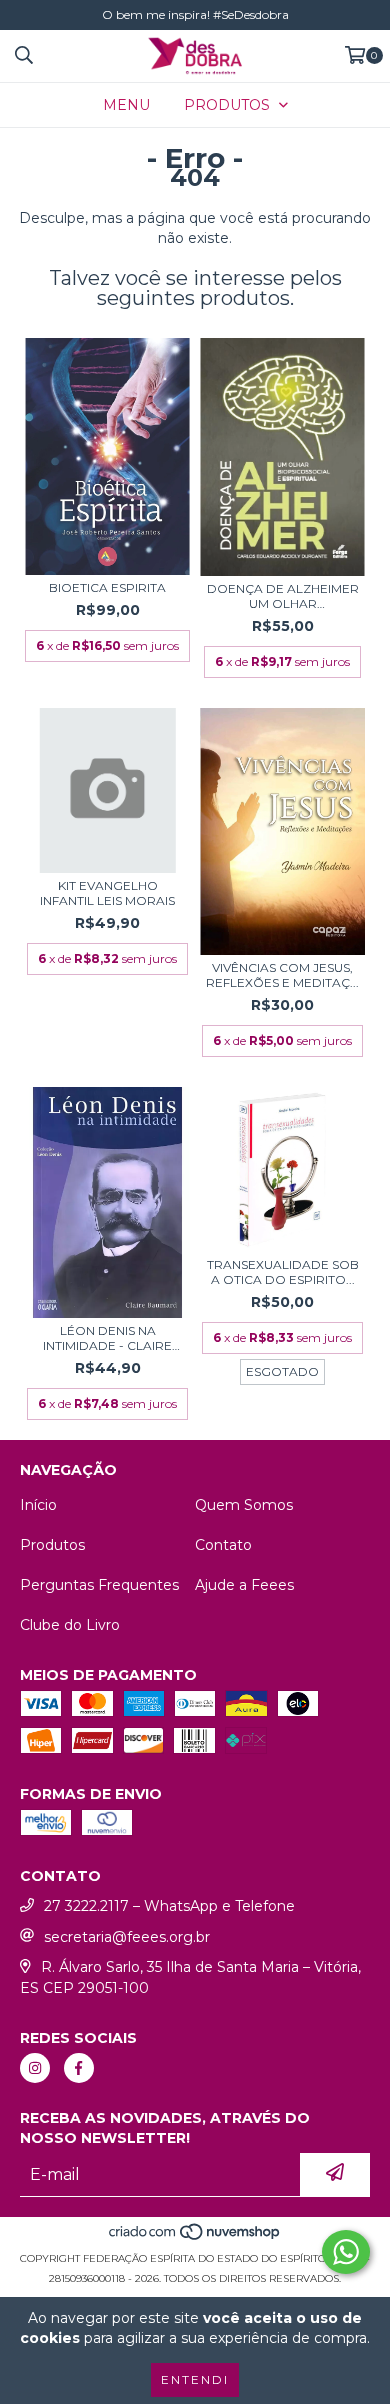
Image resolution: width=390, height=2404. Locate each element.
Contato (223, 1545)
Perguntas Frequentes (99, 1585)
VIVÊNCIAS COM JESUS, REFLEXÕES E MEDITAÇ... (282, 975)
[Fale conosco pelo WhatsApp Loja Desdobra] (346, 2252)
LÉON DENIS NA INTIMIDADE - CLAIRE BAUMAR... (107, 1338)
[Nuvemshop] (195, 2238)
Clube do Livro (70, 1625)
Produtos (52, 1545)
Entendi (195, 2379)
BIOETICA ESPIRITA (107, 587)
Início (38, 1505)
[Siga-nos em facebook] (79, 2068)
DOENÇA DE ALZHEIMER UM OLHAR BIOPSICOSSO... (283, 596)
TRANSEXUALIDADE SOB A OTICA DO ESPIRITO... (283, 1272)
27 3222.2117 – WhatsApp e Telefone (169, 1906)
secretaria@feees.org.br (127, 1937)
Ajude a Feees (244, 1585)
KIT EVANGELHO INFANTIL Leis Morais (107, 893)
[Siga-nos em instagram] (35, 2068)
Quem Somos (244, 1505)
